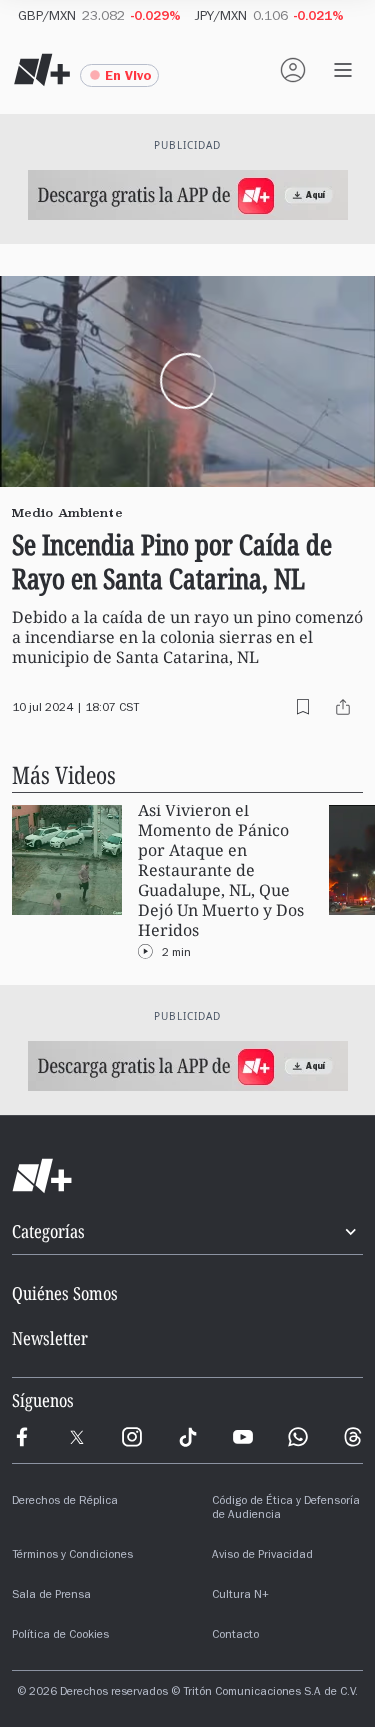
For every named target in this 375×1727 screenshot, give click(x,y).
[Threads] (353, 1437)
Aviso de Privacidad (262, 1556)
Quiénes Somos (65, 1293)
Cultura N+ (240, 1596)
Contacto (235, 1636)
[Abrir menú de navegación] (343, 70)
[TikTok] (188, 1437)
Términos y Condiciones (72, 1556)
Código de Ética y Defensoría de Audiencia (286, 1509)
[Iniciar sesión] (293, 70)
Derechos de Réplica (65, 1502)
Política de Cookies (60, 1636)
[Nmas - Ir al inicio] (42, 70)
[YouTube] (243, 1437)
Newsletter (50, 1338)
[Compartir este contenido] (343, 707)
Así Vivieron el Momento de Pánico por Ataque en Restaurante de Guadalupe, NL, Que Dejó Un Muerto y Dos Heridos (221, 870)
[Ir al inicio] (187, 1176)
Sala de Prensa (51, 1596)
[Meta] (22, 1437)
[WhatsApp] (298, 1437)
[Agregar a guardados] (303, 707)
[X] (77, 1437)
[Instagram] (132, 1437)
